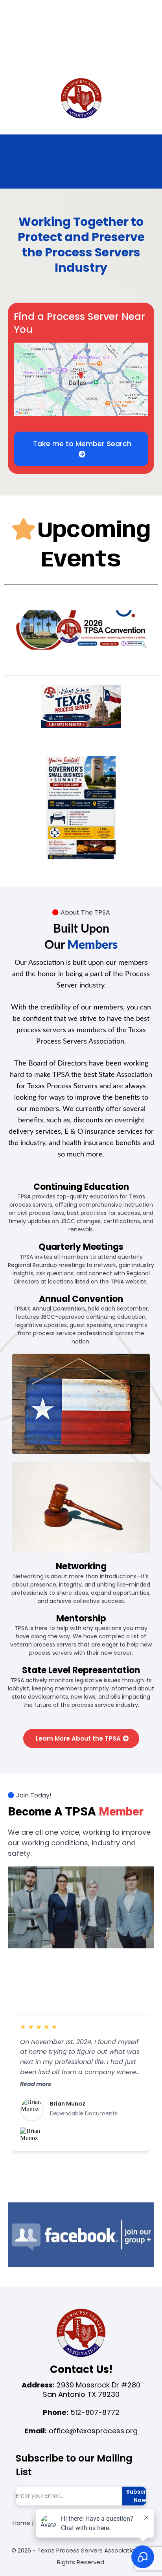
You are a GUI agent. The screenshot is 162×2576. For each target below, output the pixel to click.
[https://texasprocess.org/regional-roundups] (81, 808)
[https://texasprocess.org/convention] (81, 630)
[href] (81, 379)
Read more (36, 2084)
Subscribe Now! (141, 2496)
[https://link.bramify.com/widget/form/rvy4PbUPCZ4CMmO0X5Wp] (81, 707)
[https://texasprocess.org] (81, 99)
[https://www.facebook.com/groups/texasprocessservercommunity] (81, 2235)
